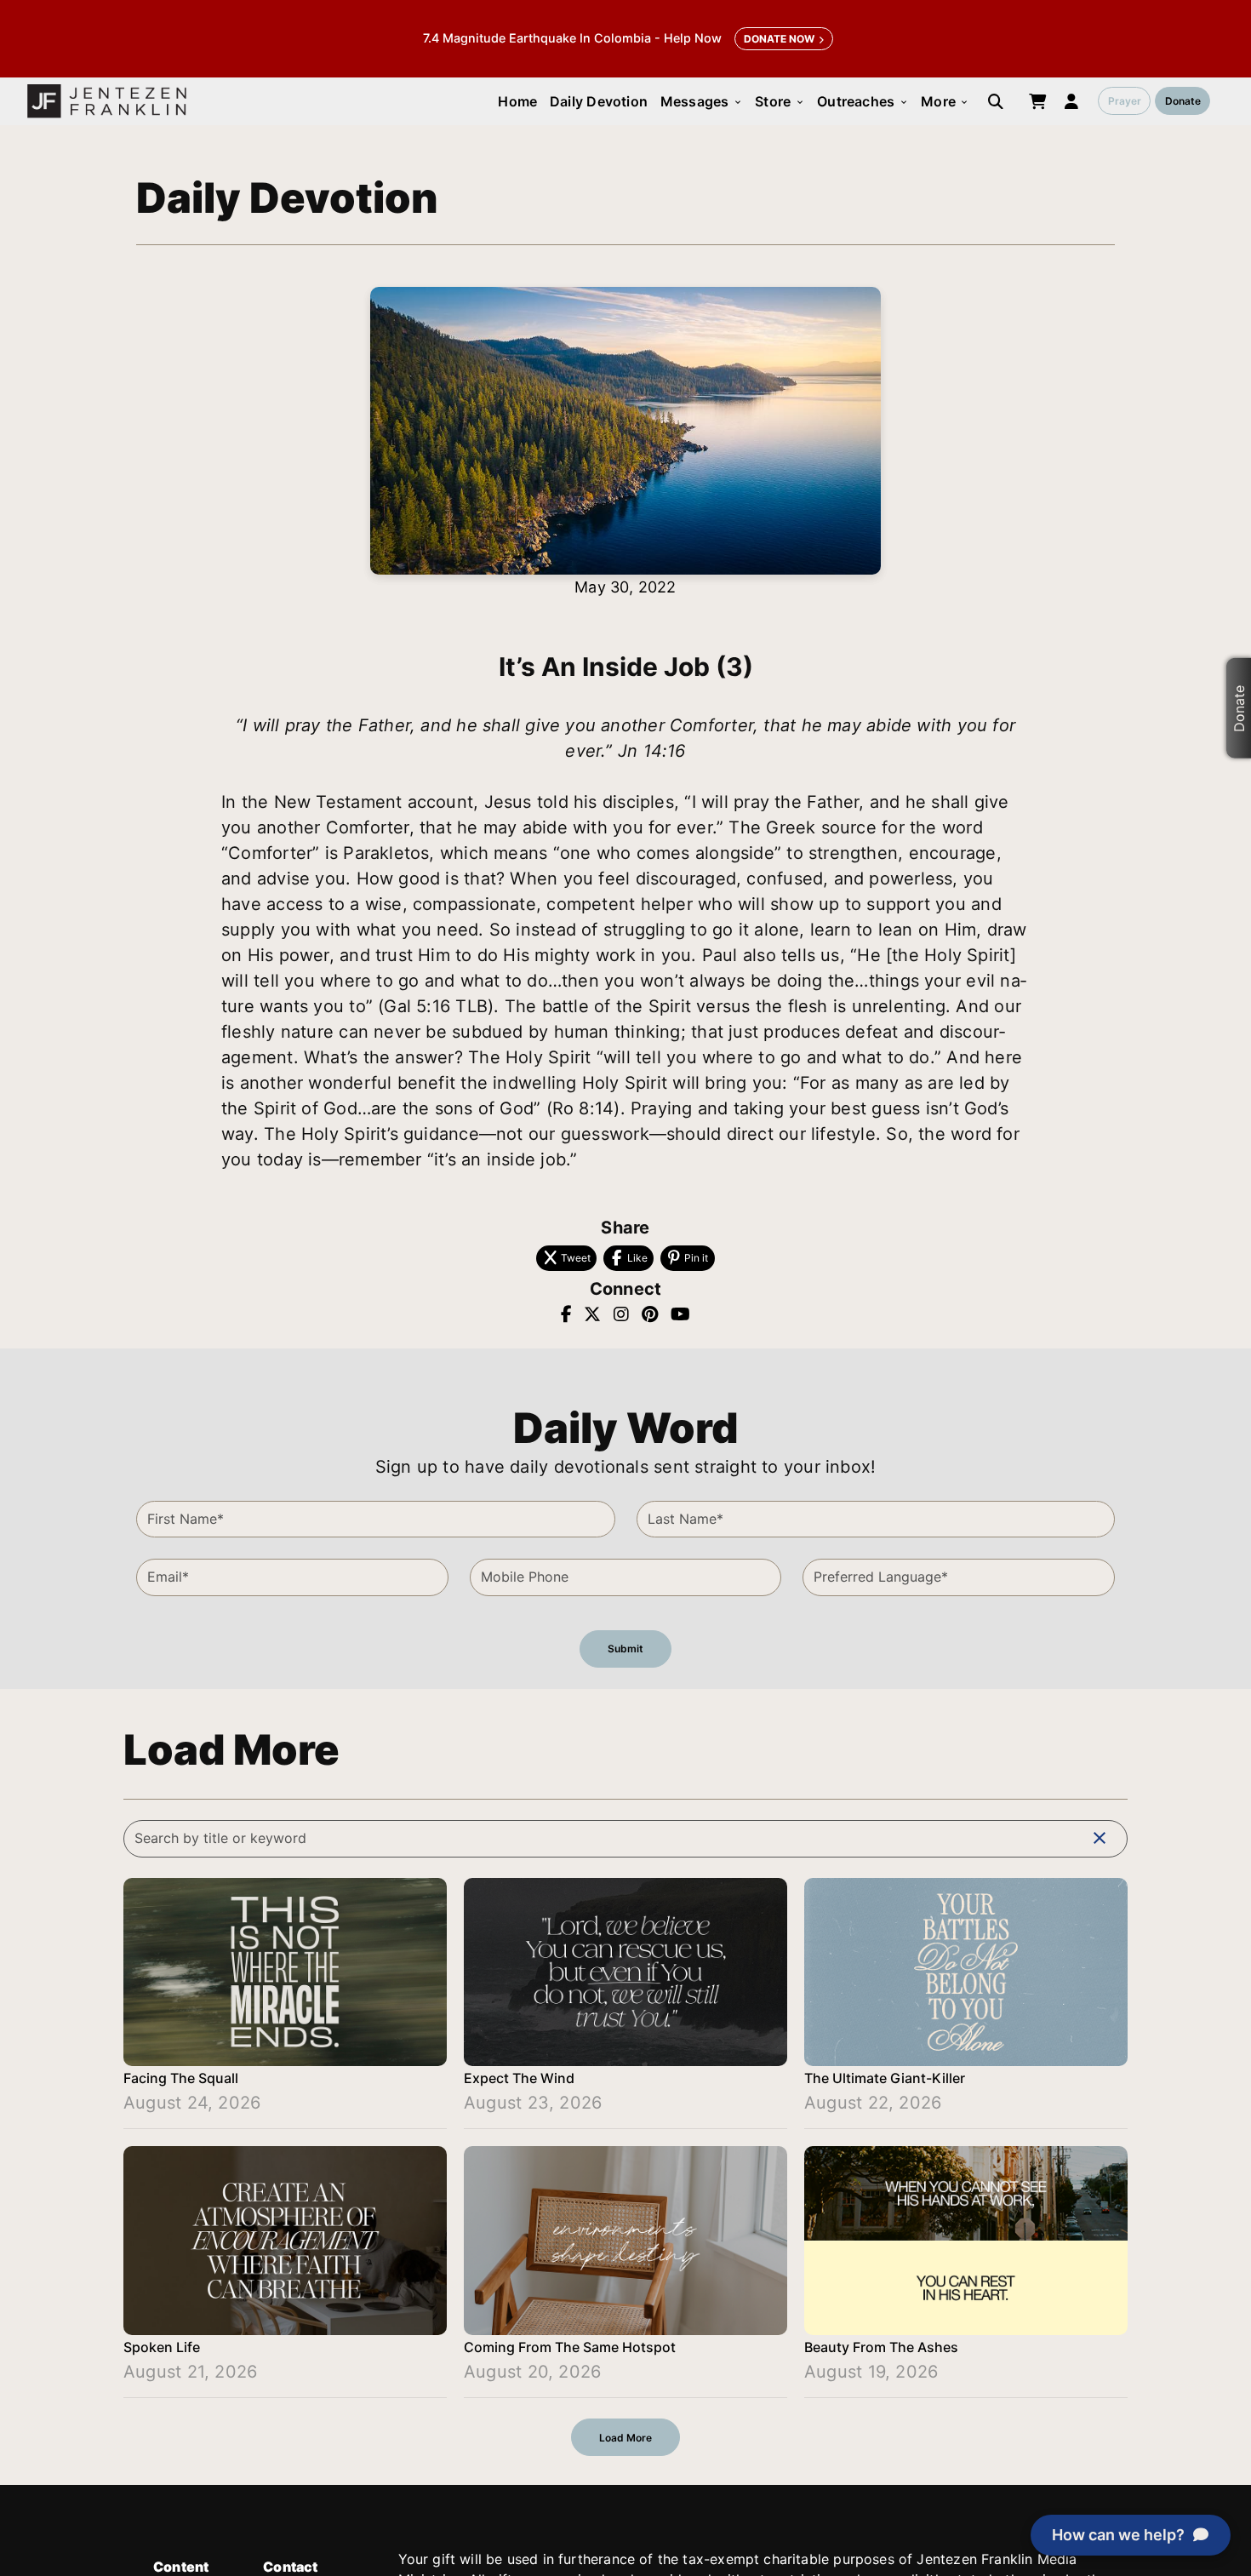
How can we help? (1118, 2535)
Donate (1183, 101)
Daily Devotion (599, 101)
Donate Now (779, 39)
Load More (625, 2438)
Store (780, 101)
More (945, 101)
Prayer (1125, 101)
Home (517, 101)
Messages (702, 101)
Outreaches (863, 101)
